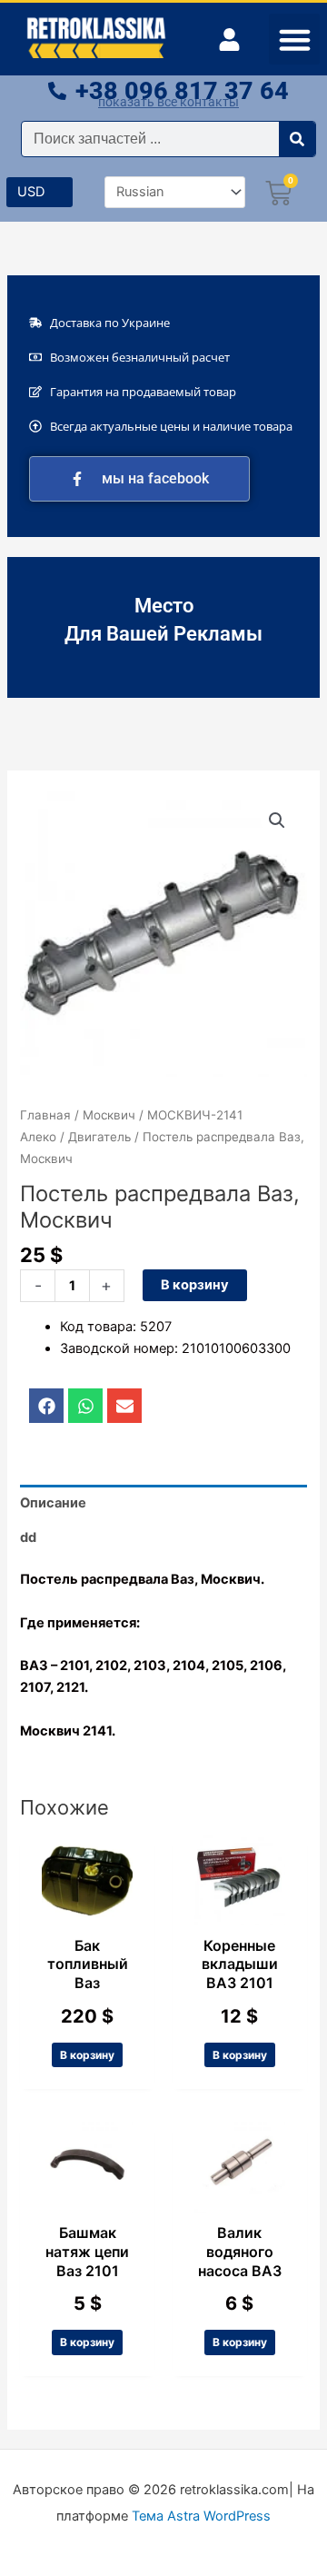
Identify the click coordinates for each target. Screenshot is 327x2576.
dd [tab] (28, 1537)
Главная (45, 1115)
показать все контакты (168, 102)
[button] (294, 39)
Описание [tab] (53, 1503)
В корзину (195, 1285)
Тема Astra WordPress (201, 2516)
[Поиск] (297, 139)
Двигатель (99, 1137)
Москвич (109, 1115)
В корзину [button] (87, 2055)
